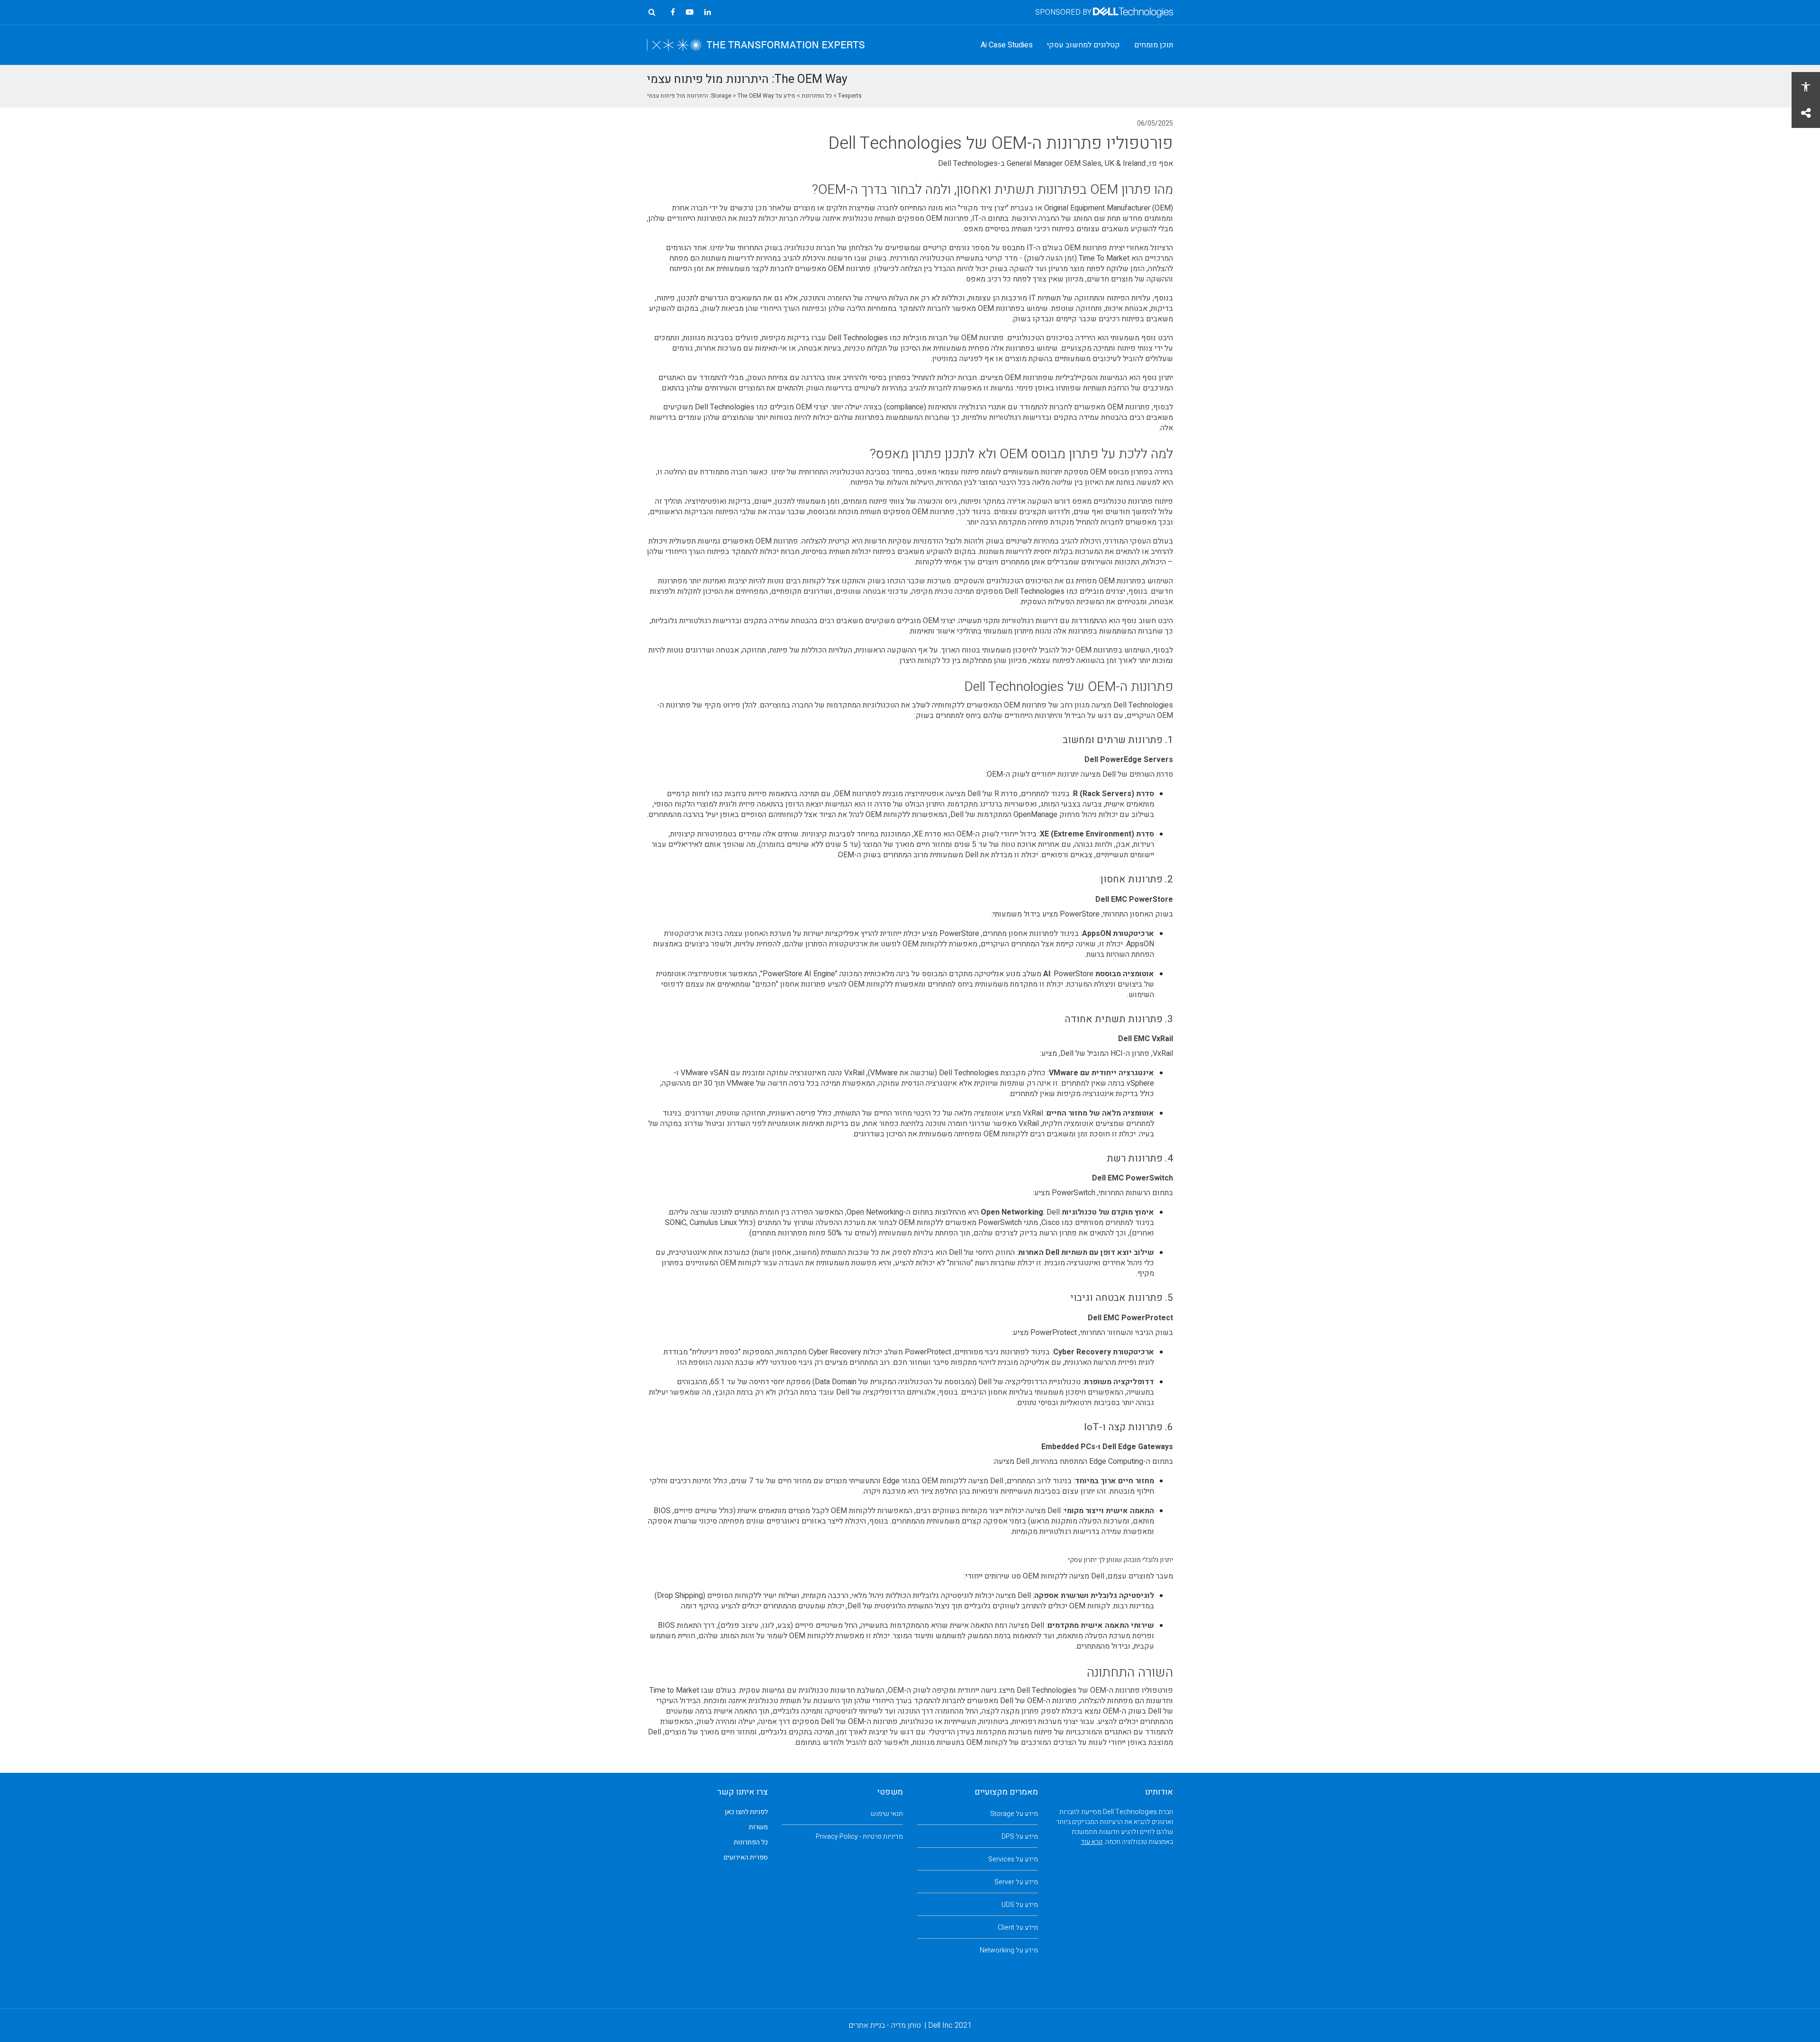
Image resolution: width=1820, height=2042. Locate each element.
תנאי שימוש (887, 1814)
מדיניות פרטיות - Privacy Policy (859, 1837)
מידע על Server (1016, 1882)
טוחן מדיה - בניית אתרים (885, 2025)
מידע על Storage (1014, 1814)
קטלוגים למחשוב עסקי (1083, 45)
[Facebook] (673, 12)
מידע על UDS (1020, 1905)
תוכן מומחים (1154, 45)
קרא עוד (1092, 1842)
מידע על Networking (1009, 1950)
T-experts (850, 96)
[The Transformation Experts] (756, 45)
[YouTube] (690, 12)
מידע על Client (1018, 1928)
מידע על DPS (1020, 1837)
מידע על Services (1013, 1859)
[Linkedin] (708, 12)
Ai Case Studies (1007, 45)
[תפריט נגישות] (1806, 86)
